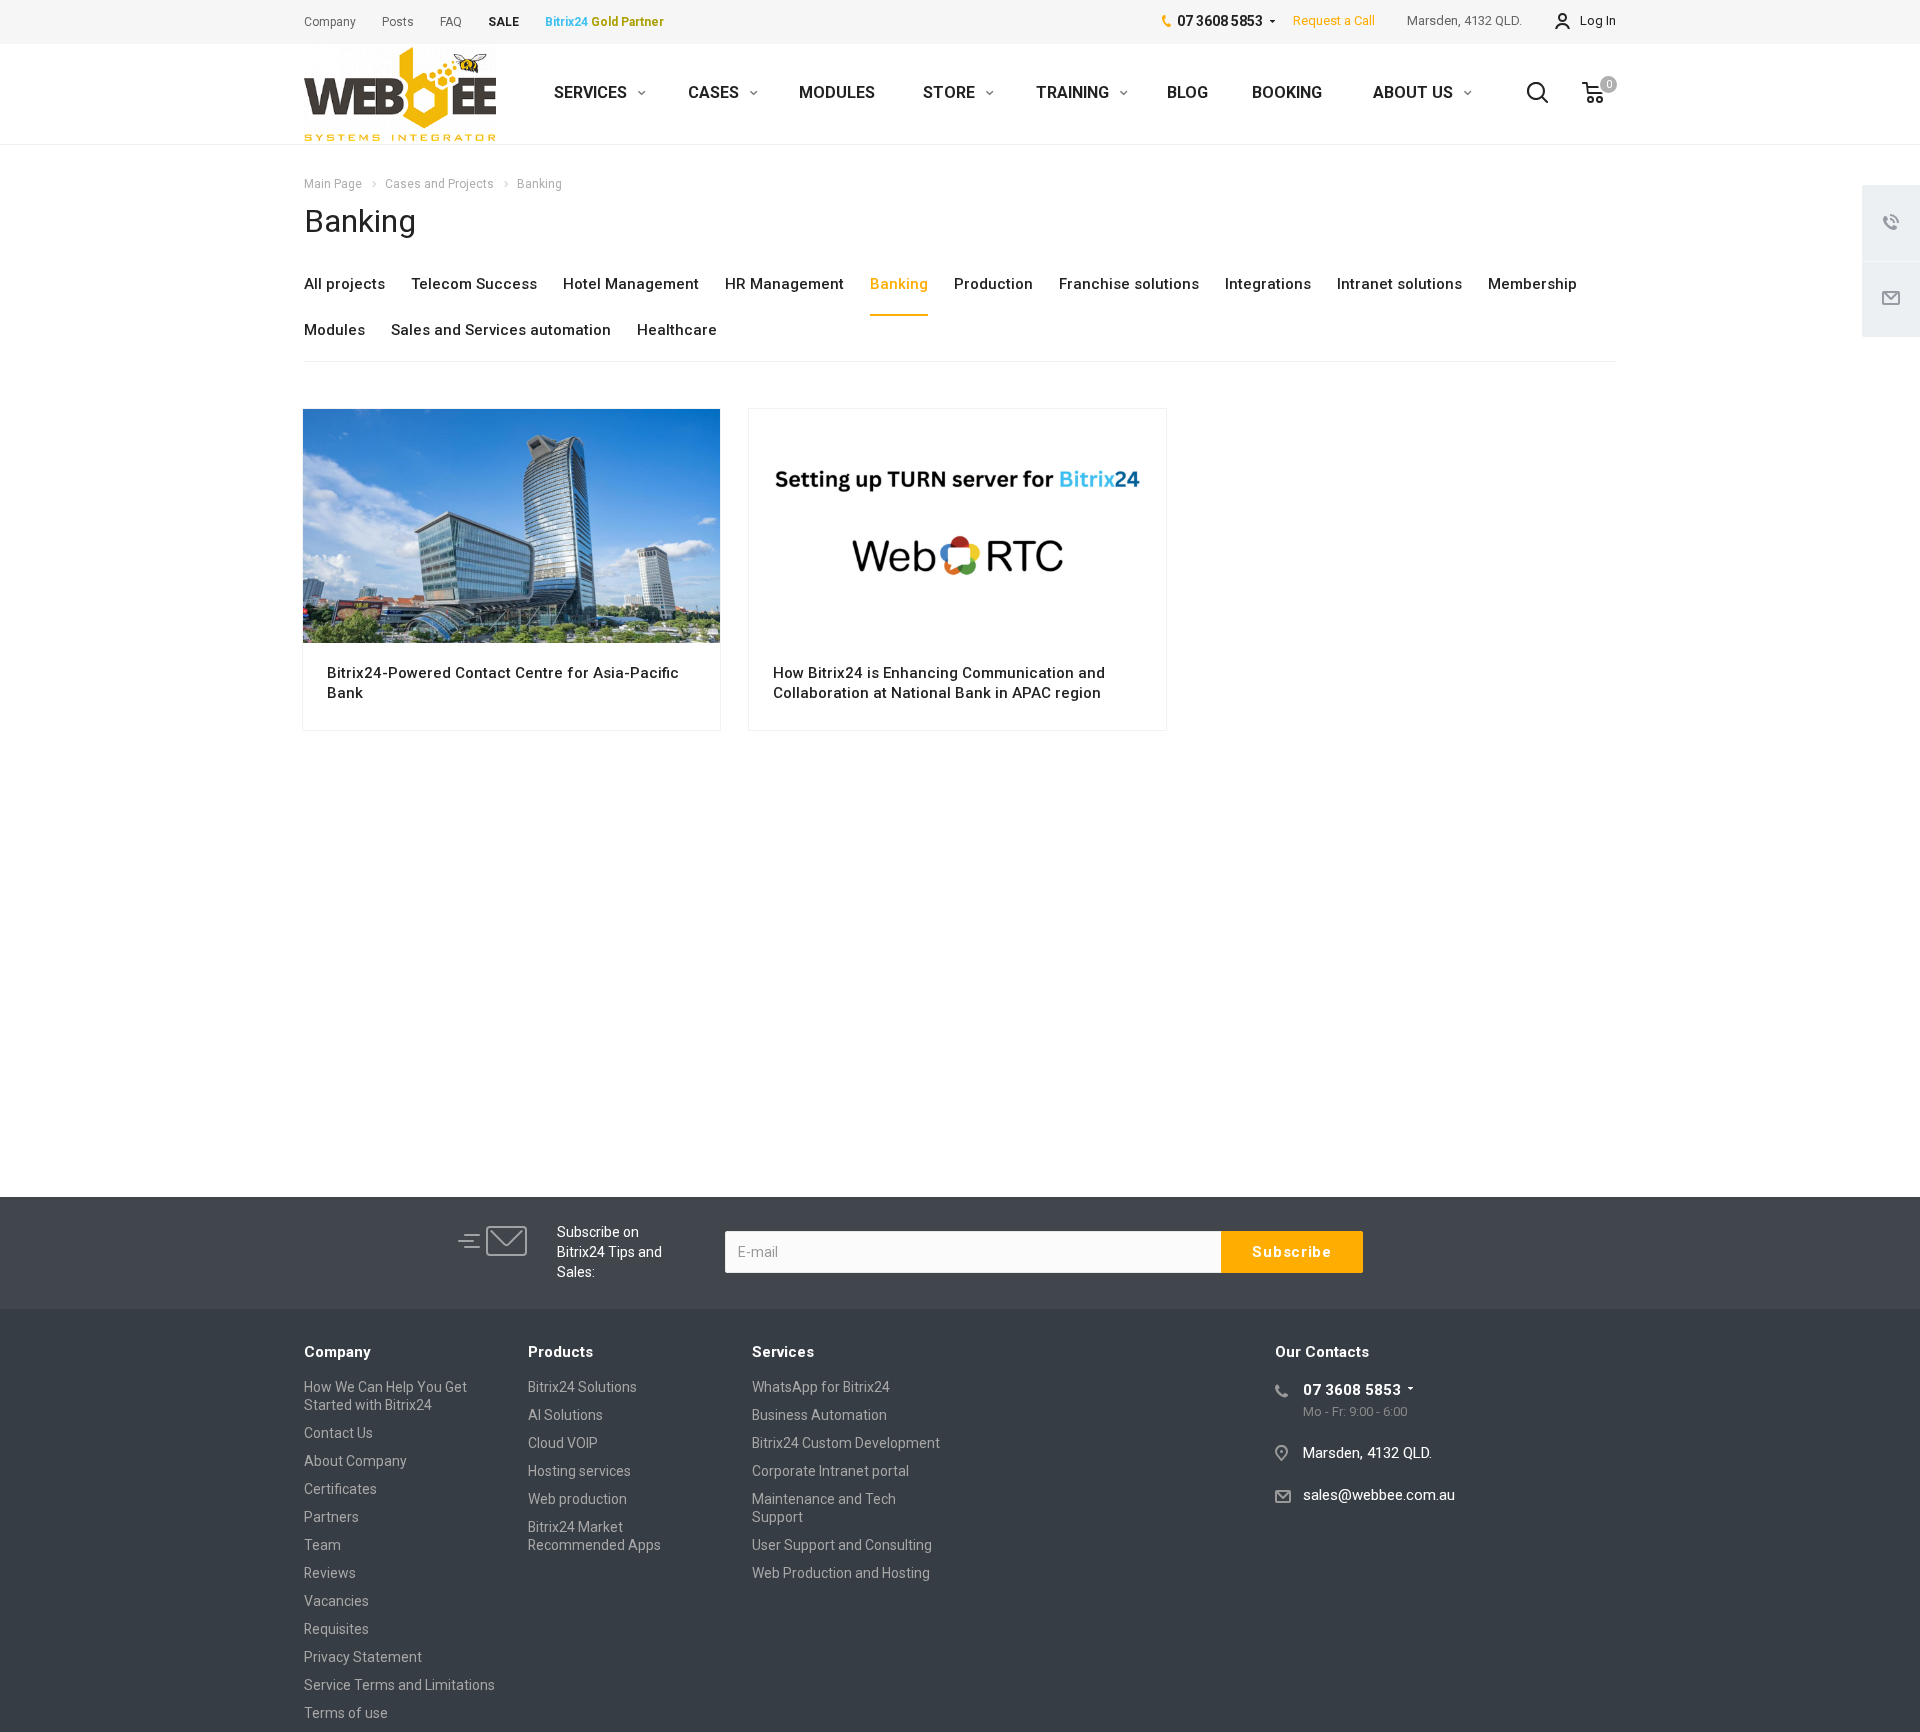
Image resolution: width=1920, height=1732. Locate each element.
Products (560, 1352)
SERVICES (592, 92)
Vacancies (336, 1601)
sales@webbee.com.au (1379, 1495)
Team (322, 1545)
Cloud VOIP (563, 1443)
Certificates (340, 1489)
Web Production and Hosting (841, 1573)
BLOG (1187, 92)
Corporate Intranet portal (830, 1471)
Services (783, 1352)
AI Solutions (565, 1415)
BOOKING (1287, 92)
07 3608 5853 (1352, 1390)
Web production (577, 1499)
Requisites (336, 1629)
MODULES (837, 92)
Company (337, 1352)
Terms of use (346, 1713)
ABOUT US (1415, 92)
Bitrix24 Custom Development (846, 1443)
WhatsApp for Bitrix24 (821, 1387)
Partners (331, 1517)
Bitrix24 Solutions (582, 1387)
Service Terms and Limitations (399, 1685)
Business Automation (819, 1415)
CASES (715, 92)
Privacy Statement (363, 1657)
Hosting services (579, 1471)
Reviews (330, 1573)
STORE (951, 92)
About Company (355, 1461)
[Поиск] (1528, 93)
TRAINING (1074, 92)
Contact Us (338, 1433)
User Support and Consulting (842, 1545)
